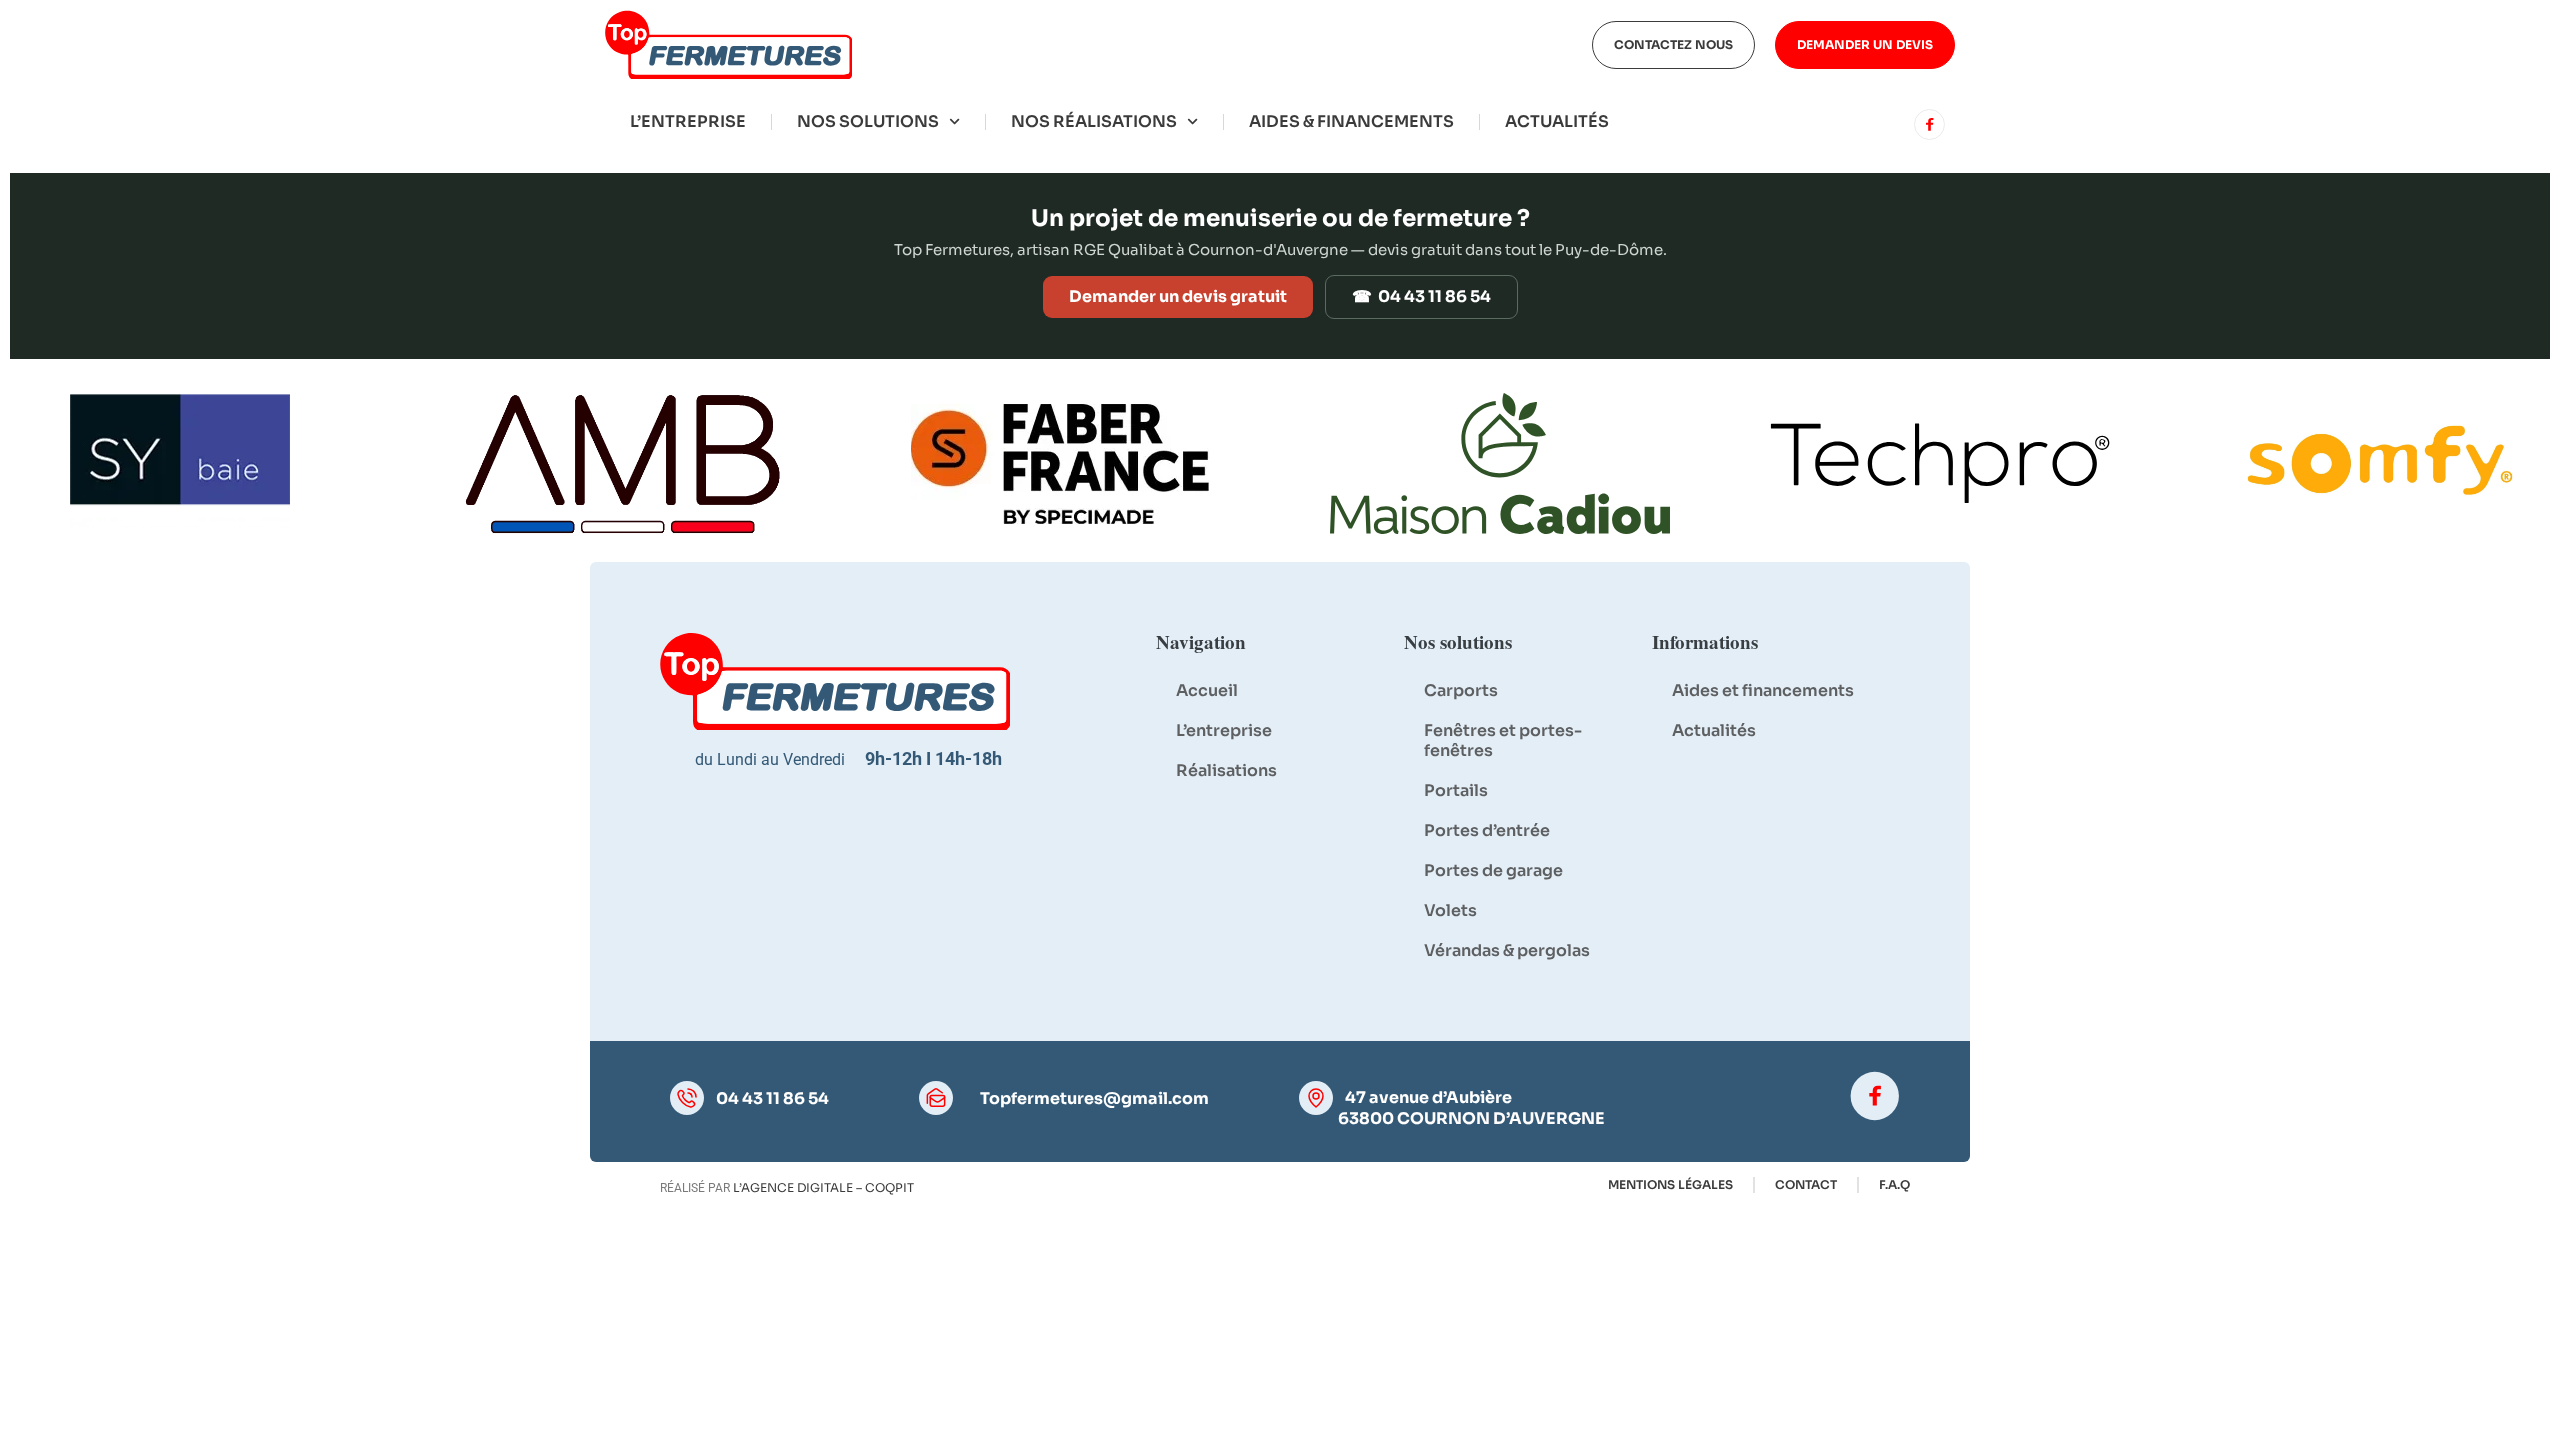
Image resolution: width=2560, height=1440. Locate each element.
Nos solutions (868, 121)
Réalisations (1226, 770)
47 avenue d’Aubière (1428, 1097)
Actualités (1557, 121)
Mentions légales (1670, 1184)
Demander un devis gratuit (1178, 296)
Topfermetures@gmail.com (1094, 1099)
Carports (1461, 690)
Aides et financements (1763, 690)
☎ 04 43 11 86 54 (1421, 296)
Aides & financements (1351, 121)
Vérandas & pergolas (1507, 950)
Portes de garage (1493, 870)
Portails (1456, 790)
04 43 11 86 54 (772, 1099)
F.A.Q (1894, 1184)
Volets (1450, 910)
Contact (1806, 1184)
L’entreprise (688, 121)
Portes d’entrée (1487, 830)
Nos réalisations (1094, 121)
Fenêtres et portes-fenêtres (1503, 740)
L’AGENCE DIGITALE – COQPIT (823, 1187)
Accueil (1207, 690)
